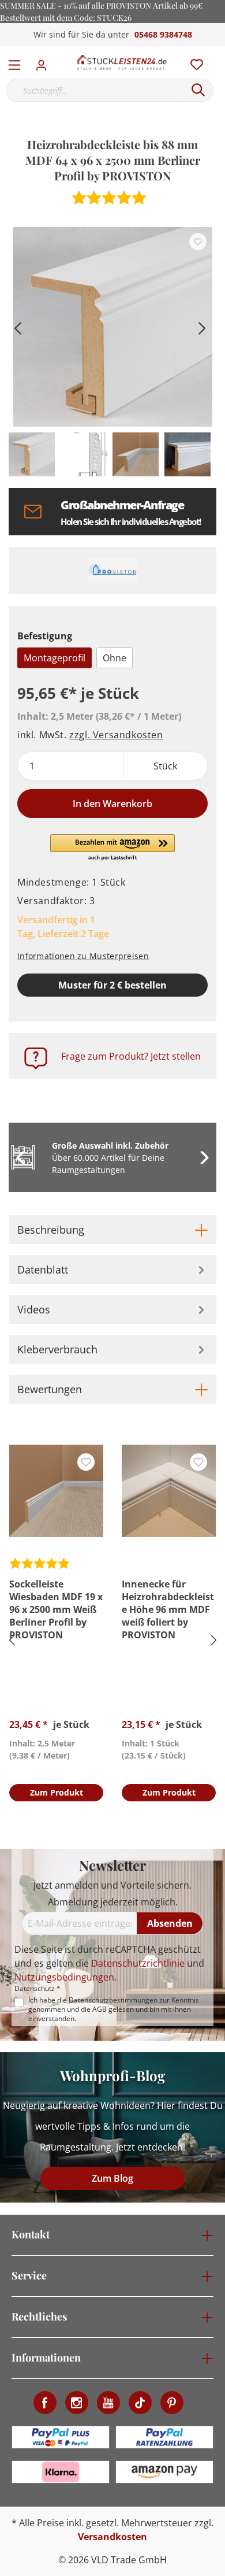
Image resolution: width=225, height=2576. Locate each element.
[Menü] (14, 62)
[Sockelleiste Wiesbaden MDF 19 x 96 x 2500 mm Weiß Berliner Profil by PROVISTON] (56, 1491)
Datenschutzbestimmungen (113, 2000)
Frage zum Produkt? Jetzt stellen (131, 1056)
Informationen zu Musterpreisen (83, 956)
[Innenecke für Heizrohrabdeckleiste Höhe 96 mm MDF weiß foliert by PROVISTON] (169, 1491)
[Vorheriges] (17, 327)
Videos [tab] (34, 1309)
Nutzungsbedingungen (64, 1977)
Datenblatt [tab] (43, 1270)
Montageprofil (55, 658)
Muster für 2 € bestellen (112, 985)
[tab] (112, 1230)
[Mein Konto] (45, 62)
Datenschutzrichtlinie (138, 1963)
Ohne (115, 658)
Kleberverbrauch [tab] (57, 1349)
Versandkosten (112, 2537)
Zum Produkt (57, 1792)
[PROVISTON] (112, 571)
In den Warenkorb (112, 804)
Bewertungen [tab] (50, 1389)
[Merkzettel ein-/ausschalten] (198, 242)
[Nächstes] (202, 327)
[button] (113, 848)
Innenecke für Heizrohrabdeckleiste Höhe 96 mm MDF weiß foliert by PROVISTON (168, 1609)
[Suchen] (198, 90)
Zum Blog (112, 2178)
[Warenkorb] (219, 52)
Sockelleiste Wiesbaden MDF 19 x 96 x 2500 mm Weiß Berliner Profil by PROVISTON (56, 1609)
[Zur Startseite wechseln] (122, 62)
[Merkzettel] (193, 62)
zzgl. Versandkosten (116, 735)
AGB (100, 2009)
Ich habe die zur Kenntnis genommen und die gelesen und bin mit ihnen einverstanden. (114, 2009)
